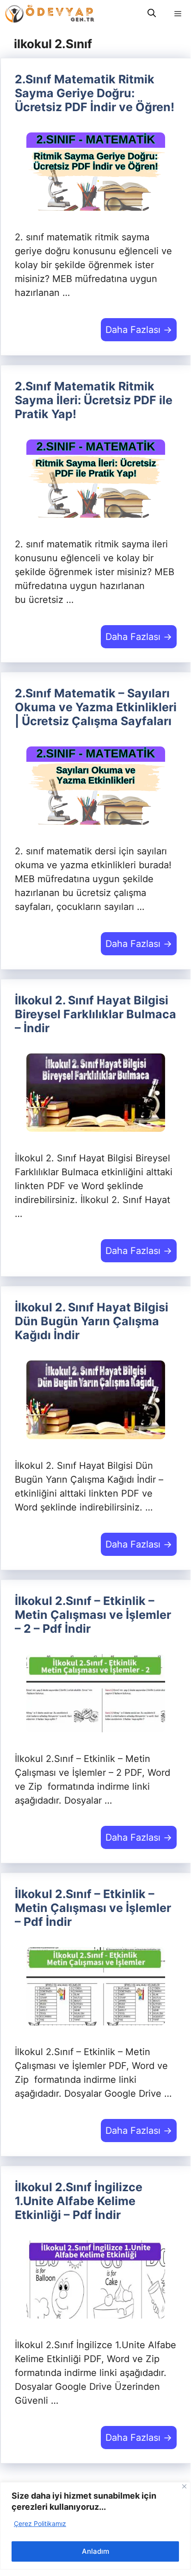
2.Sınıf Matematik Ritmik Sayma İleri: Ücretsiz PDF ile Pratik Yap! (94, 400)
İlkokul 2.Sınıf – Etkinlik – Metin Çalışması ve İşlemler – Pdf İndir (93, 1908)
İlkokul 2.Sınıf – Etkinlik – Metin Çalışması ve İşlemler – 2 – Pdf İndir (93, 1615)
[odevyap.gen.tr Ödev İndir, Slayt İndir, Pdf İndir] (50, 14)
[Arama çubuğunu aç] (152, 14)
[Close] (184, 2486)
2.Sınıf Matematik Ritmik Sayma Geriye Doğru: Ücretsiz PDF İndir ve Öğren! (95, 93)
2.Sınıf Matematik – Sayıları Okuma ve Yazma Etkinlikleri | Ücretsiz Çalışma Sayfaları (96, 707)
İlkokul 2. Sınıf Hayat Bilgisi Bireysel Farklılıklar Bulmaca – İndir (95, 1014)
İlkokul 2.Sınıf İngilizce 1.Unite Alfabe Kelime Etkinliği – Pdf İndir (79, 2201)
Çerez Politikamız (40, 2523)
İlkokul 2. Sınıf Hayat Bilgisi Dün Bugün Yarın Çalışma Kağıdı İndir (92, 1321)
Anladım (95, 2551)
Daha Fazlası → (139, 330)
